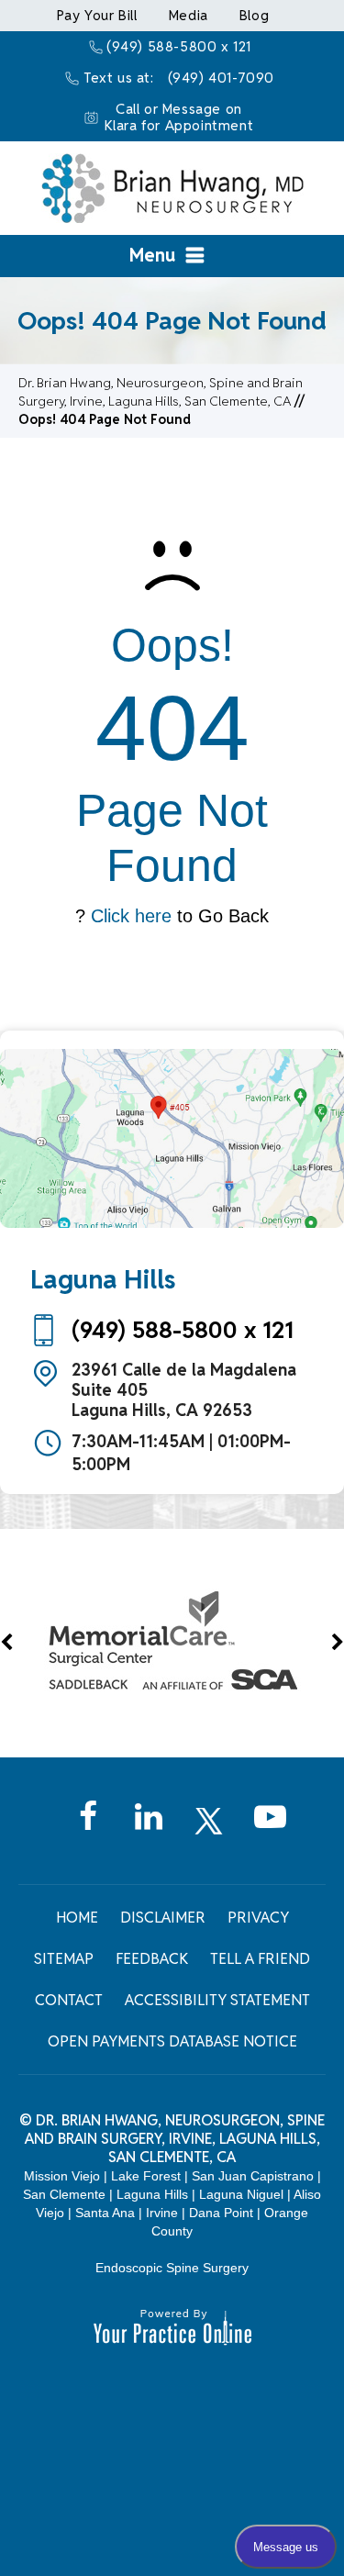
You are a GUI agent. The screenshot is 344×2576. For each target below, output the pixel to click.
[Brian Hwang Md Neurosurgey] (172, 186)
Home (77, 1918)
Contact (69, 2000)
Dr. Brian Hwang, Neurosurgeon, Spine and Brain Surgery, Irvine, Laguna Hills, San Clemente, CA (175, 2139)
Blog (254, 15)
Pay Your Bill (97, 15)
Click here (131, 916)
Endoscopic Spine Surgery (172, 2268)
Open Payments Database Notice (172, 2041)
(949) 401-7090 (221, 78)
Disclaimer (163, 1918)
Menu (152, 255)
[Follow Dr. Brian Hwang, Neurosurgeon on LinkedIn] (149, 1831)
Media (189, 15)
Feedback (152, 1959)
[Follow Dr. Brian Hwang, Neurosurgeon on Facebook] (88, 1831)
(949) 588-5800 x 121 (179, 46)
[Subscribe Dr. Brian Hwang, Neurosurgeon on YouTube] (270, 1831)
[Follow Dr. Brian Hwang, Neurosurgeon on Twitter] (209, 1831)
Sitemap (64, 1959)
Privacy (258, 1918)
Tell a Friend (260, 1959)
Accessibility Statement (217, 2000)
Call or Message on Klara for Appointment (179, 117)
